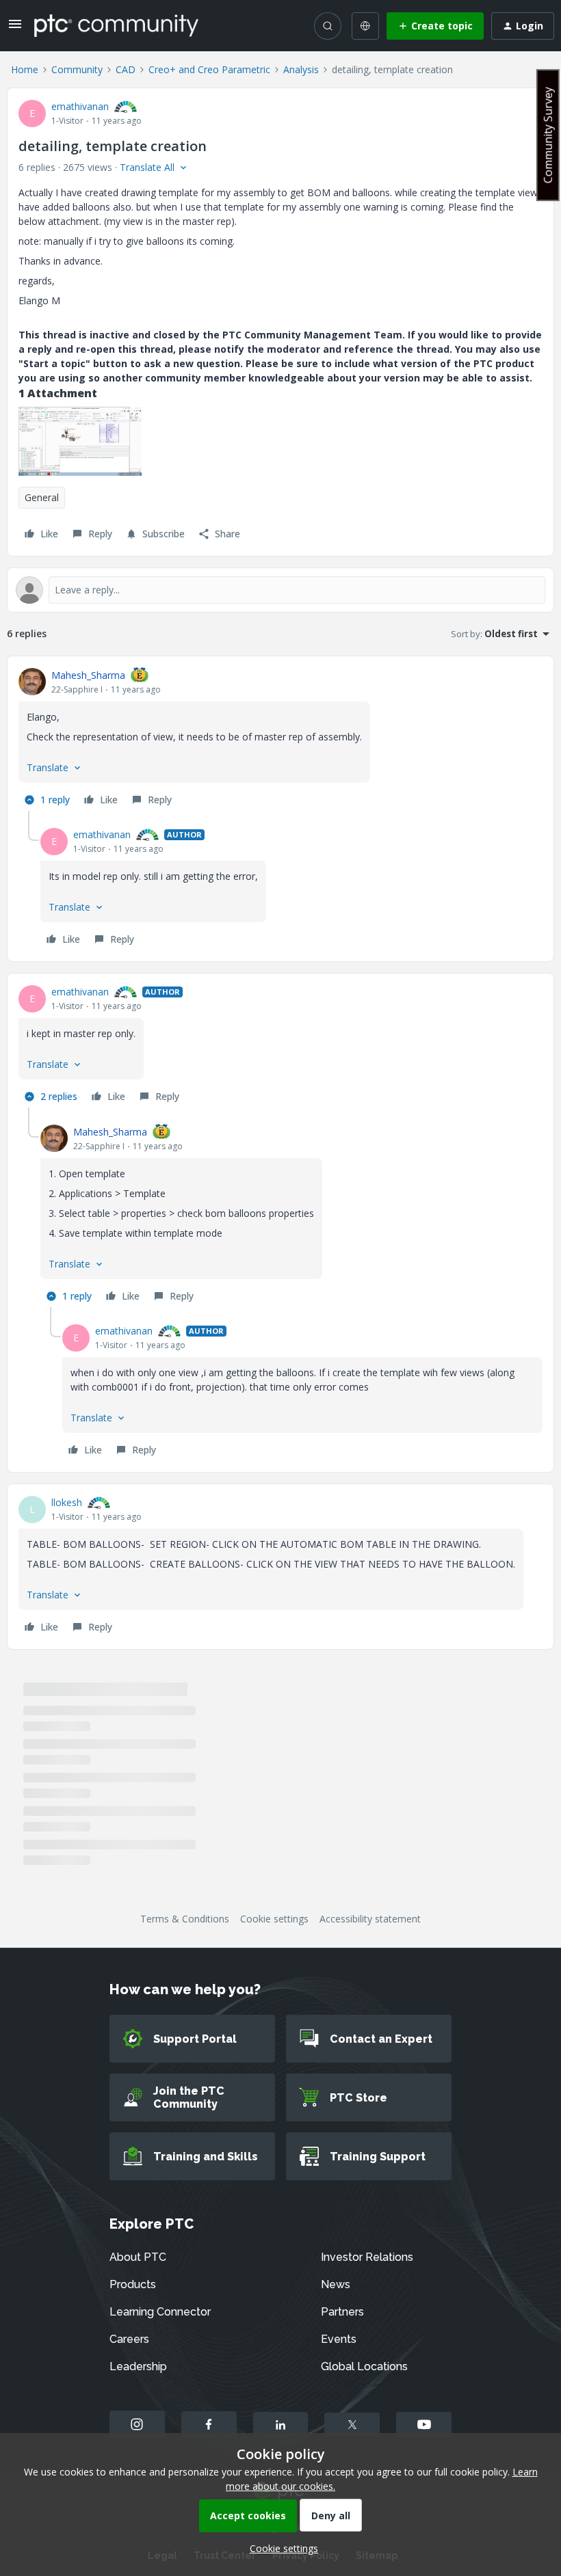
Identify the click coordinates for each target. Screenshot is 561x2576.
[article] (280, 739)
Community (77, 69)
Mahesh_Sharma (88, 675)
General (42, 497)
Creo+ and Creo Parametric (209, 69)
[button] (15, 28)
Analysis (301, 69)
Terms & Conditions (185, 1919)
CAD (126, 69)
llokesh (67, 1502)
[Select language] (365, 26)
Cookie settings (274, 1919)
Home (25, 69)
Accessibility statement (370, 1919)
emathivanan (80, 106)
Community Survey (548, 135)
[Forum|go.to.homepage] (116, 25)
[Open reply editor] (280, 590)
